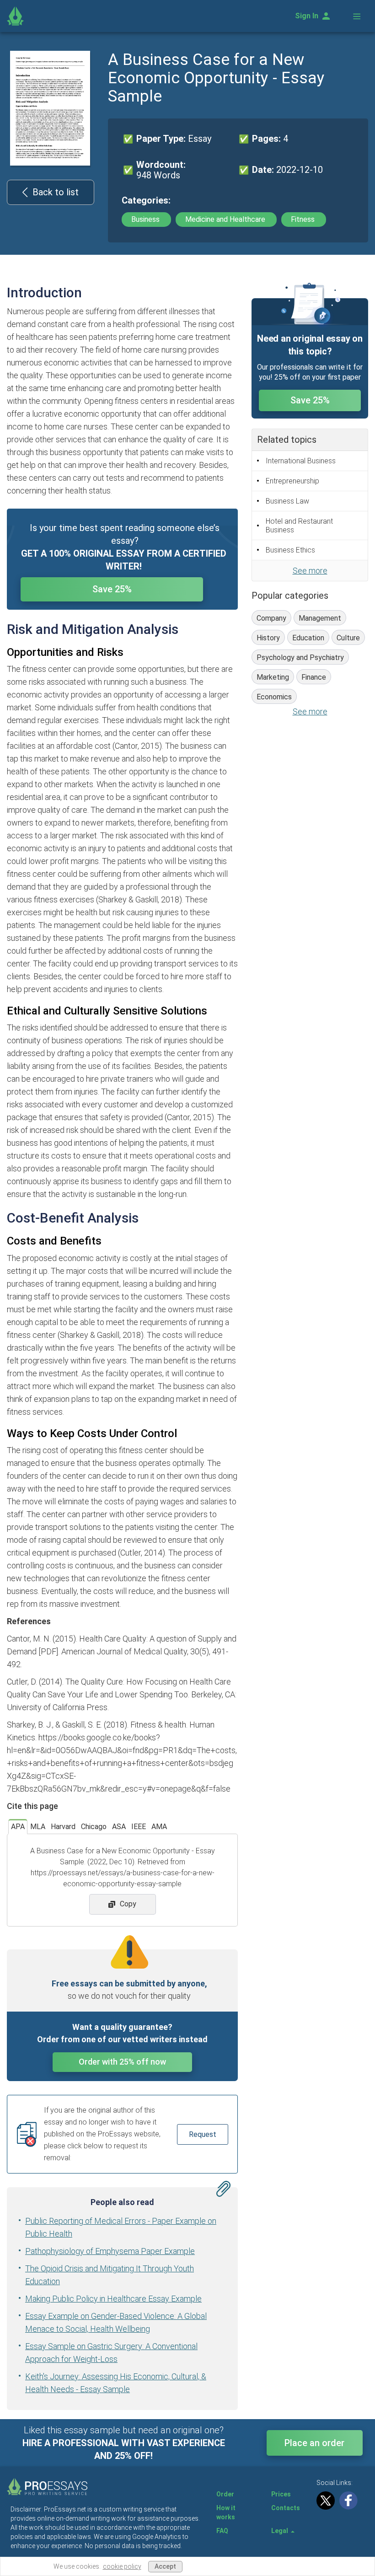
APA (18, 1827)
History (268, 638)
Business (146, 219)
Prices (281, 2494)
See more (310, 571)
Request (203, 2134)
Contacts (286, 2508)
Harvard (63, 1827)
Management (320, 618)
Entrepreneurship (292, 481)
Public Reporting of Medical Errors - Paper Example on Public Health (121, 2227)
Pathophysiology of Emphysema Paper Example (110, 2251)
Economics (274, 697)
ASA (119, 1827)
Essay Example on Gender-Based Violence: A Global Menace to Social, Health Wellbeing (116, 2322)
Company (271, 618)
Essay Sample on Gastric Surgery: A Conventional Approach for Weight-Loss (111, 2353)
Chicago (94, 1827)
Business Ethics (290, 550)
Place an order (314, 2443)
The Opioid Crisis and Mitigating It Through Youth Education (110, 2275)
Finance (314, 677)
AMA (159, 1827)
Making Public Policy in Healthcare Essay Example (113, 2299)
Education (308, 638)
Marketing (273, 677)
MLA (38, 1827)
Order (225, 2494)
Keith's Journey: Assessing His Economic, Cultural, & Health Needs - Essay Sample (116, 2383)
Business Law (287, 501)
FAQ (222, 2531)
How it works (226, 2512)
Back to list (56, 192)
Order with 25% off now (122, 2062)
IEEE (139, 1827)
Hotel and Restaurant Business (299, 526)
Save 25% (112, 589)
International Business (301, 461)
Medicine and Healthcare (226, 219)
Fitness (304, 219)
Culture (348, 638)
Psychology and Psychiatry (300, 657)
